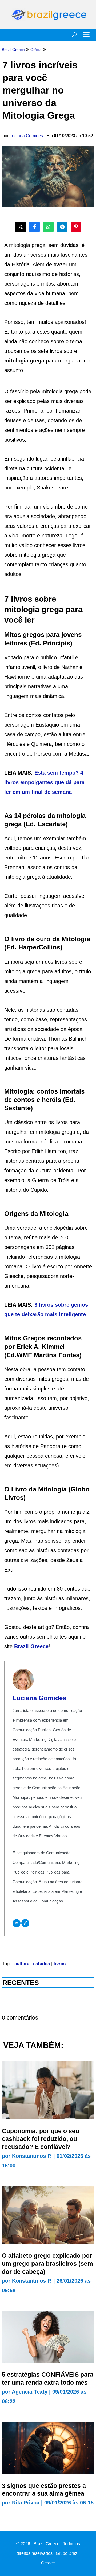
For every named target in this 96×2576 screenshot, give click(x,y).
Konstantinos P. (32, 2156)
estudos (41, 1964)
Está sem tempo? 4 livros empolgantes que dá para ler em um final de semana (44, 782)
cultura (22, 1964)
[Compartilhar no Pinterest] (76, 227)
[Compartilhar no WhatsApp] (48, 227)
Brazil (22, 1646)
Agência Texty (30, 2392)
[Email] (17, 1923)
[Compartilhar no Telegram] (62, 227)
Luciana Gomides (26, 136)
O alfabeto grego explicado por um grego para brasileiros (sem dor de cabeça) (47, 2264)
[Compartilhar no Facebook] (34, 227)
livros (60, 1964)
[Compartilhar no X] (21, 227)
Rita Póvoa (26, 2503)
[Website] (25, 1923)
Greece (39, 1646)
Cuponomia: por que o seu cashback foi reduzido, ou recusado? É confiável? (41, 2139)
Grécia (36, 50)
